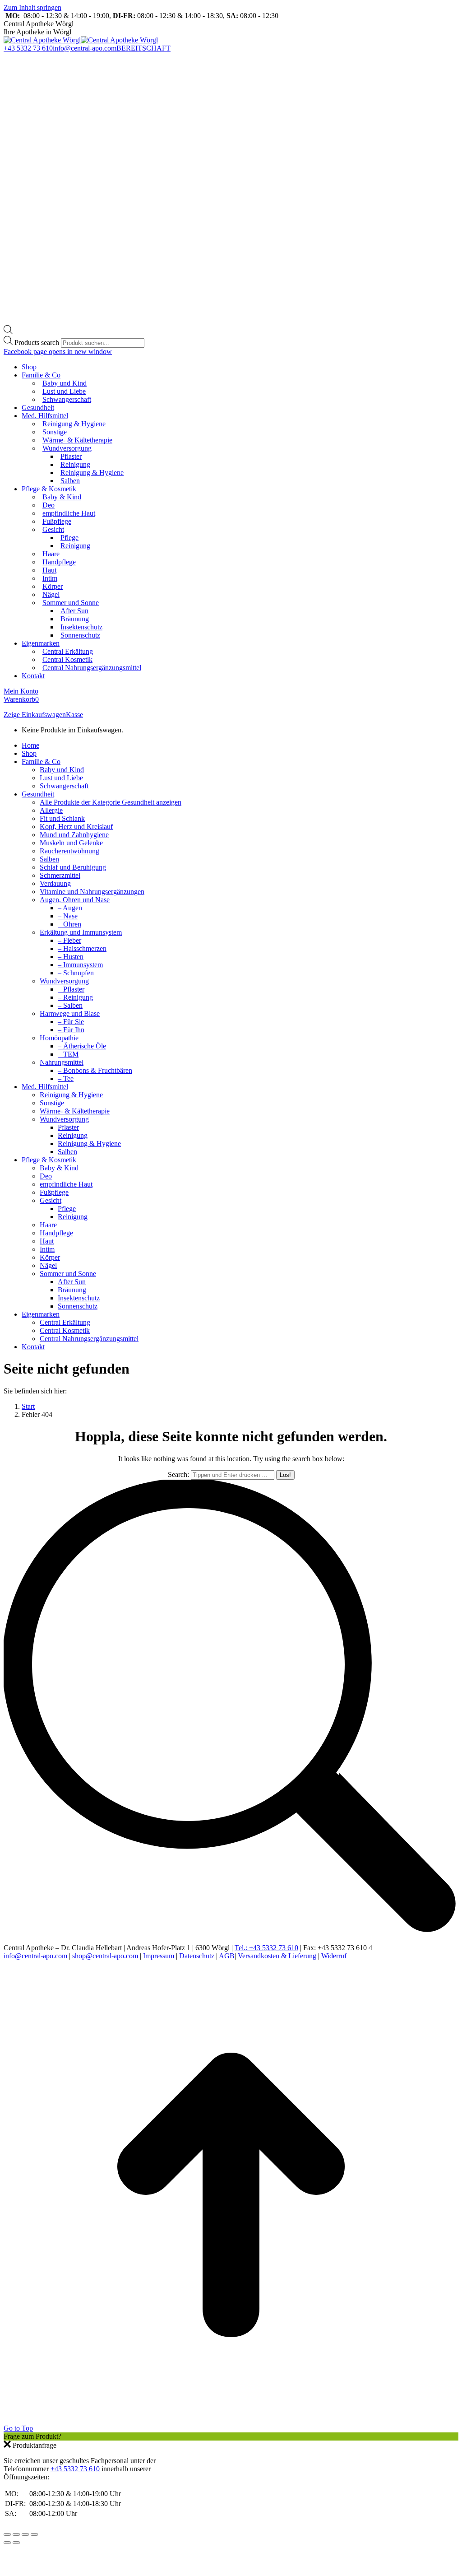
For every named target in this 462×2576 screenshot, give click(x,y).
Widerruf (334, 1956)
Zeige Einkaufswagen (35, 715)
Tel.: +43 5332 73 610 (266, 1948)
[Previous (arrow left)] (7, 2543)
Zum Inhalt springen (32, 7)
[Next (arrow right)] (16, 2543)
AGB (227, 1956)
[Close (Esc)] (7, 2534)
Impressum (159, 1956)
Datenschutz (197, 1956)
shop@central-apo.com (105, 1956)
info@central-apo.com (85, 48)
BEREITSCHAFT (143, 48)
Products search (38, 342)
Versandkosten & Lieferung (277, 1956)
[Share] (16, 2534)
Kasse (74, 715)
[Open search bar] (8, 332)
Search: (178, 1474)
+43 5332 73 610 (28, 48)
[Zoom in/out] (34, 2534)
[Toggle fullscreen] (25, 2534)
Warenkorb (21, 699)
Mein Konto (21, 691)
